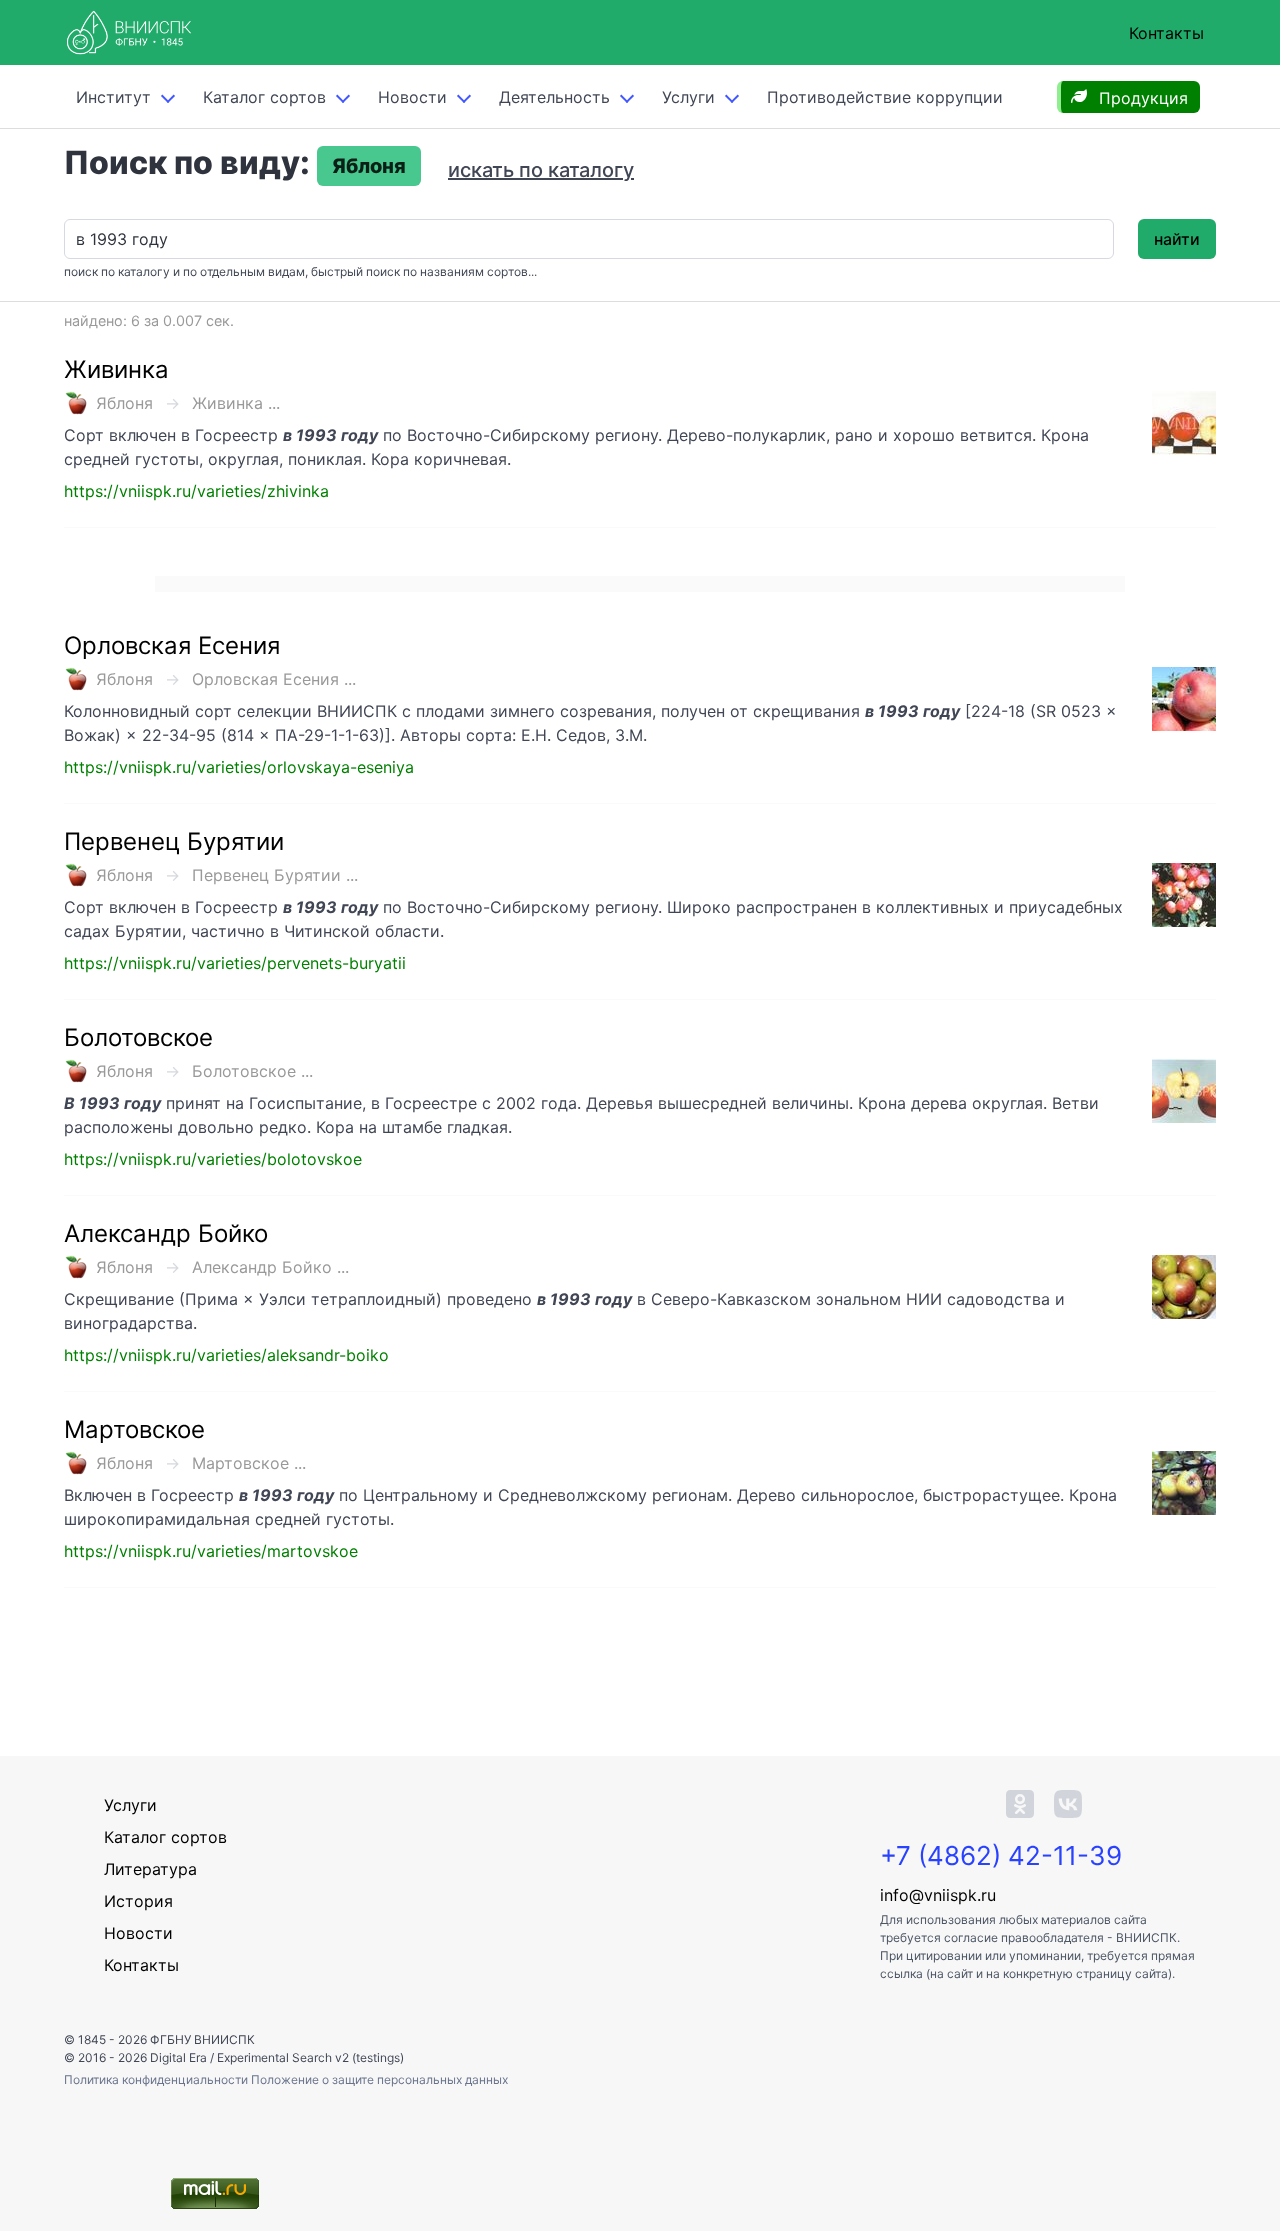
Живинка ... (236, 403)
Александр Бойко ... (270, 1267)
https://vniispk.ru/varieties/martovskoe (211, 1551)
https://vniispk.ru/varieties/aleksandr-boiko (226, 1355)
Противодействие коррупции (885, 97)
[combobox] (589, 239)
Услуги (688, 97)
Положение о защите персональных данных (379, 2079)
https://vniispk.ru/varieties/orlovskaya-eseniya (239, 767)
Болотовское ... (252, 1071)
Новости (412, 97)
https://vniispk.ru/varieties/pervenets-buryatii (235, 963)
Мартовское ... (249, 1463)
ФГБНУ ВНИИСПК (202, 2039)
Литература (150, 1869)
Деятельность (554, 97)
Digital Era (178, 2057)
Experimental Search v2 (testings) (310, 2057)
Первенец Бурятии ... (275, 875)
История (138, 1901)
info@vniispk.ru (938, 1895)
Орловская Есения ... (274, 679)
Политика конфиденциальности (157, 2079)
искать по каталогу (541, 170)
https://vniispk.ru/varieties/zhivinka (196, 491)
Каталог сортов (165, 1837)
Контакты (1166, 33)
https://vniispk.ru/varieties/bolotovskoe (213, 1159)
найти (1177, 239)
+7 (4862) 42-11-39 (1001, 1855)
